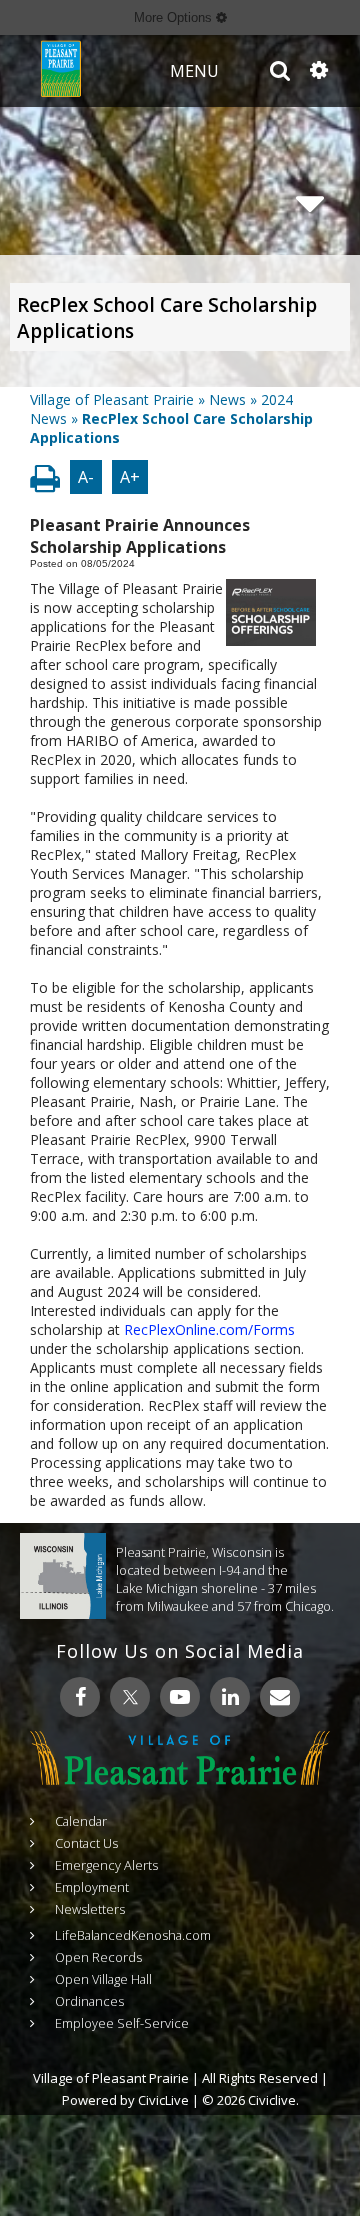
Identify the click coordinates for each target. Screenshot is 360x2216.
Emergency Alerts (106, 1865)
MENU (194, 71)
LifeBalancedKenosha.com (133, 1935)
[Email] (280, 1697)
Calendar (81, 1821)
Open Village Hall (103, 1979)
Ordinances (89, 2001)
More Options (175, 17)
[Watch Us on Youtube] (180, 1697)
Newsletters (90, 1909)
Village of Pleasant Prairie (112, 399)
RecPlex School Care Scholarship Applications (167, 318)
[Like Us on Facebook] (80, 1697)
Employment (92, 1887)
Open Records (98, 1957)
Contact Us (86, 1843)
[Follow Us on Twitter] (130, 1697)
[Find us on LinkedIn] (230, 1697)
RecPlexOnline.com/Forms (209, 1329)
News (227, 399)
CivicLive (163, 2100)
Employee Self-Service (122, 2023)
